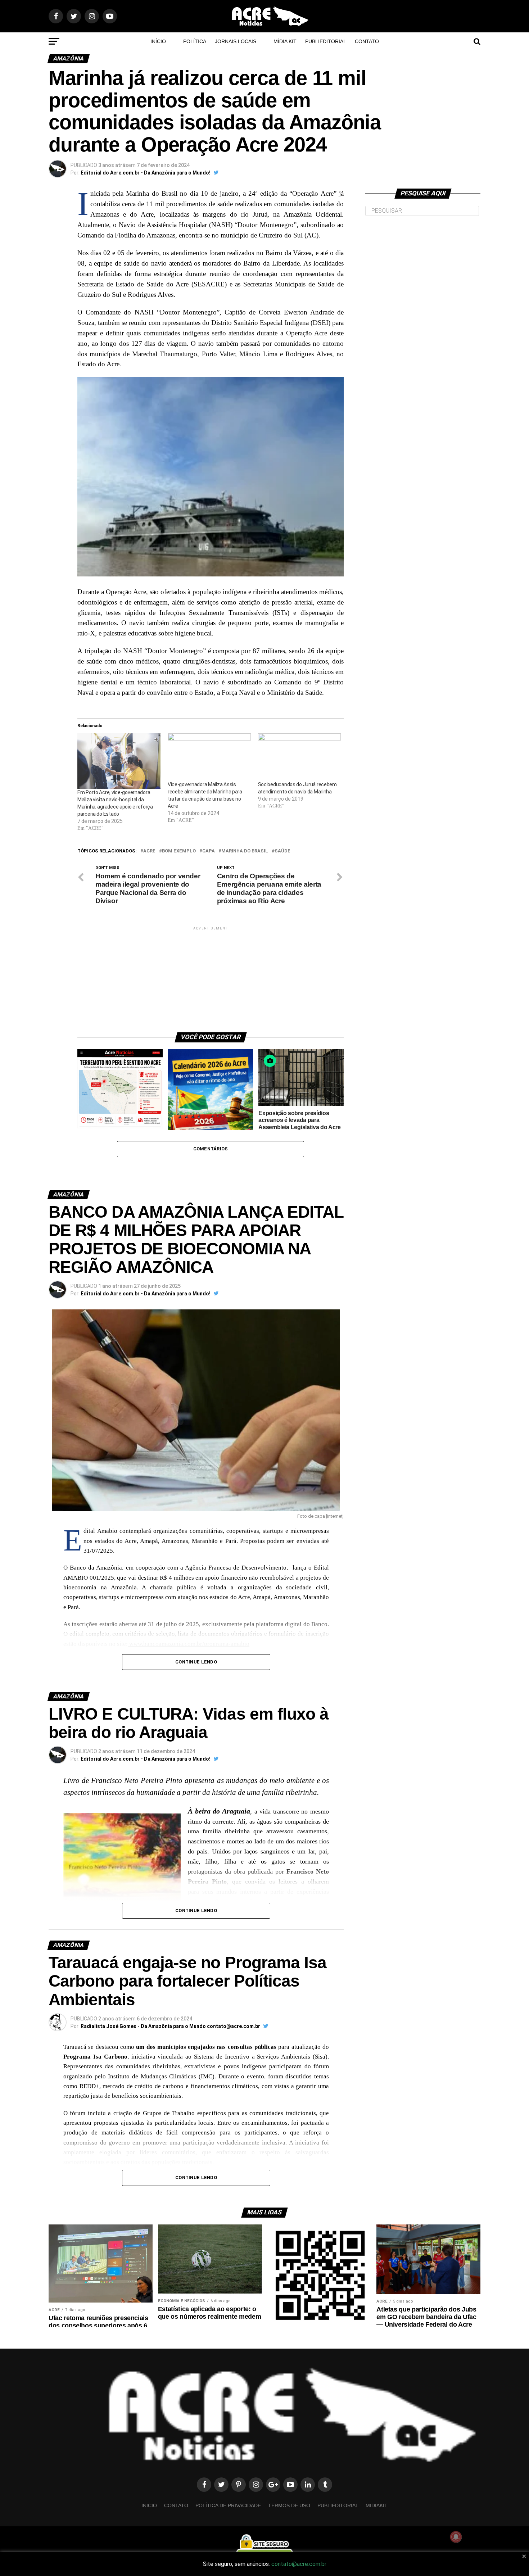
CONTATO (367, 41)
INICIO (149, 2505)
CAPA (209, 851)
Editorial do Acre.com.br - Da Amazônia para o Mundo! (146, 173)
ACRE (149, 851)
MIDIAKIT (377, 2505)
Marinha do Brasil (245, 851)
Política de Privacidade (228, 2505)
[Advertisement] (211, 977)
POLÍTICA (195, 41)
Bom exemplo (179, 851)
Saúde (282, 851)
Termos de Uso (289, 2505)
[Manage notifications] (456, 2537)
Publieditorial (326, 41)
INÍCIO (158, 41)
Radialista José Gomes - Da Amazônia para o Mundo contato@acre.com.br (170, 2026)
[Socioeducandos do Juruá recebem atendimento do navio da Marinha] (300, 757)
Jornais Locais (236, 41)
